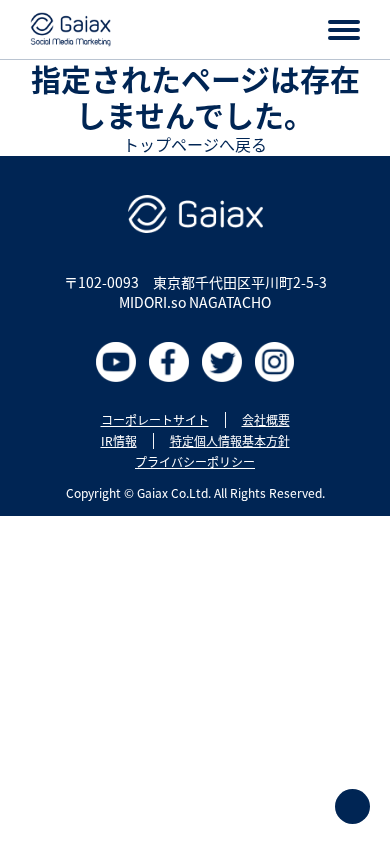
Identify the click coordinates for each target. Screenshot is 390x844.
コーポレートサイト (155, 420)
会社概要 (266, 420)
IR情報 (119, 441)
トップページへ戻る (195, 144)
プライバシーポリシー (195, 462)
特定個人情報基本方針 (230, 441)
